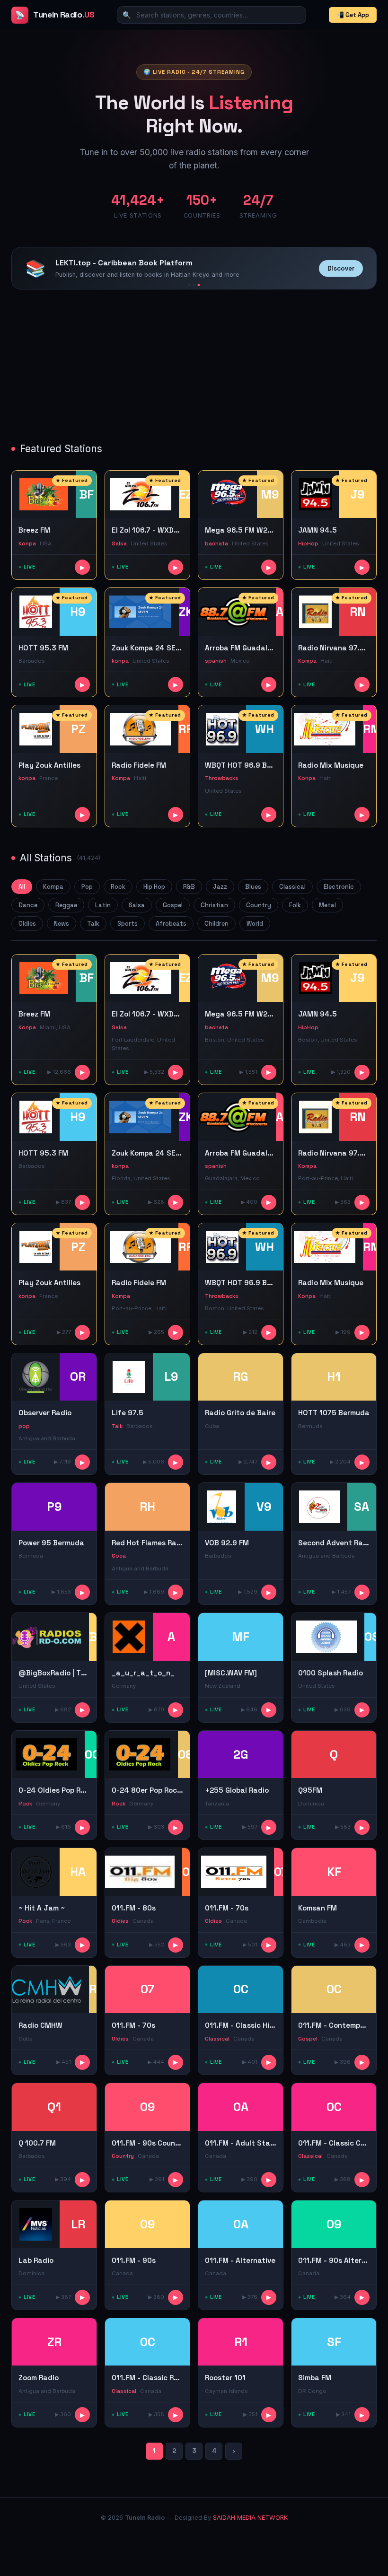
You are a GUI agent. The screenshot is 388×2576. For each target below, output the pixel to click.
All (22, 887)
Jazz (220, 887)
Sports (128, 924)
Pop (87, 887)
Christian (214, 905)
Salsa (137, 905)
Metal (327, 905)
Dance (28, 905)
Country (259, 905)
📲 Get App (353, 15)
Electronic (339, 887)
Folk (295, 905)
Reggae (66, 905)
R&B (189, 887)
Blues (253, 887)
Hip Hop (154, 887)
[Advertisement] (194, 367)
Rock (118, 887)
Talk (93, 924)
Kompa (53, 887)
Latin (103, 905)
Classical (292, 887)
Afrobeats (171, 924)
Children (216, 924)
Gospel (173, 905)
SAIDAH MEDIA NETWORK (250, 2518)
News (62, 924)
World (255, 924)
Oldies (27, 924)
